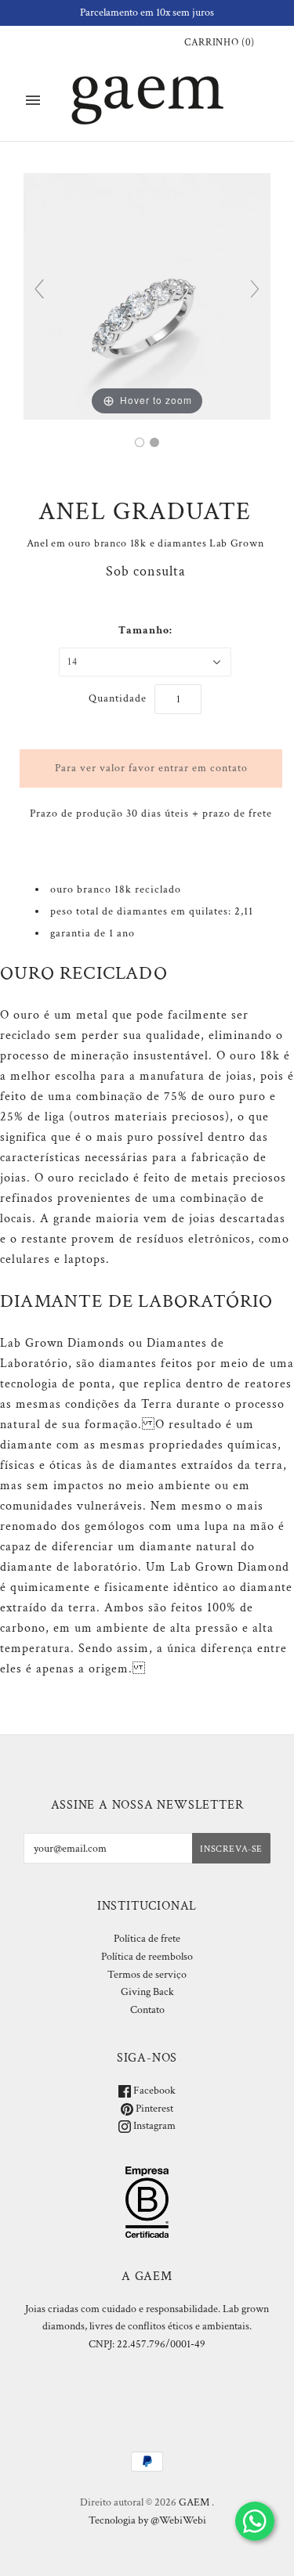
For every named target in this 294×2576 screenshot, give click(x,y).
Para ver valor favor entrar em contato (151, 768)
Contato (147, 2010)
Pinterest (153, 2109)
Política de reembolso (147, 1957)
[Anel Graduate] (140, 442)
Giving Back (147, 1992)
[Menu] (33, 100)
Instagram (153, 2126)
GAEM (194, 2502)
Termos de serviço (147, 1975)
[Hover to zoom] (147, 296)
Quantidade (118, 698)
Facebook (153, 2091)
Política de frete (147, 1939)
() (220, 43)
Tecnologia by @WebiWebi (147, 2520)
